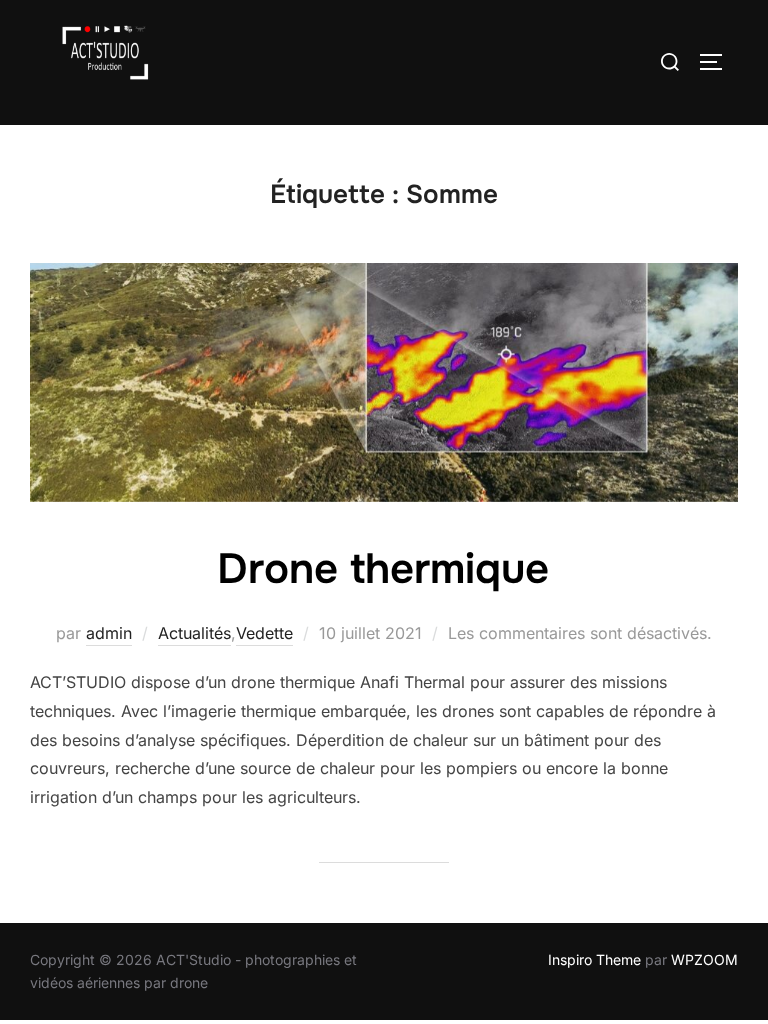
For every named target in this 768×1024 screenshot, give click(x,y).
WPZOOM (704, 959)
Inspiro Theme (594, 959)
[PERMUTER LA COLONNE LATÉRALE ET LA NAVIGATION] (718, 62)
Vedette (264, 633)
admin (109, 633)
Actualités (194, 633)
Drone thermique (383, 569)
